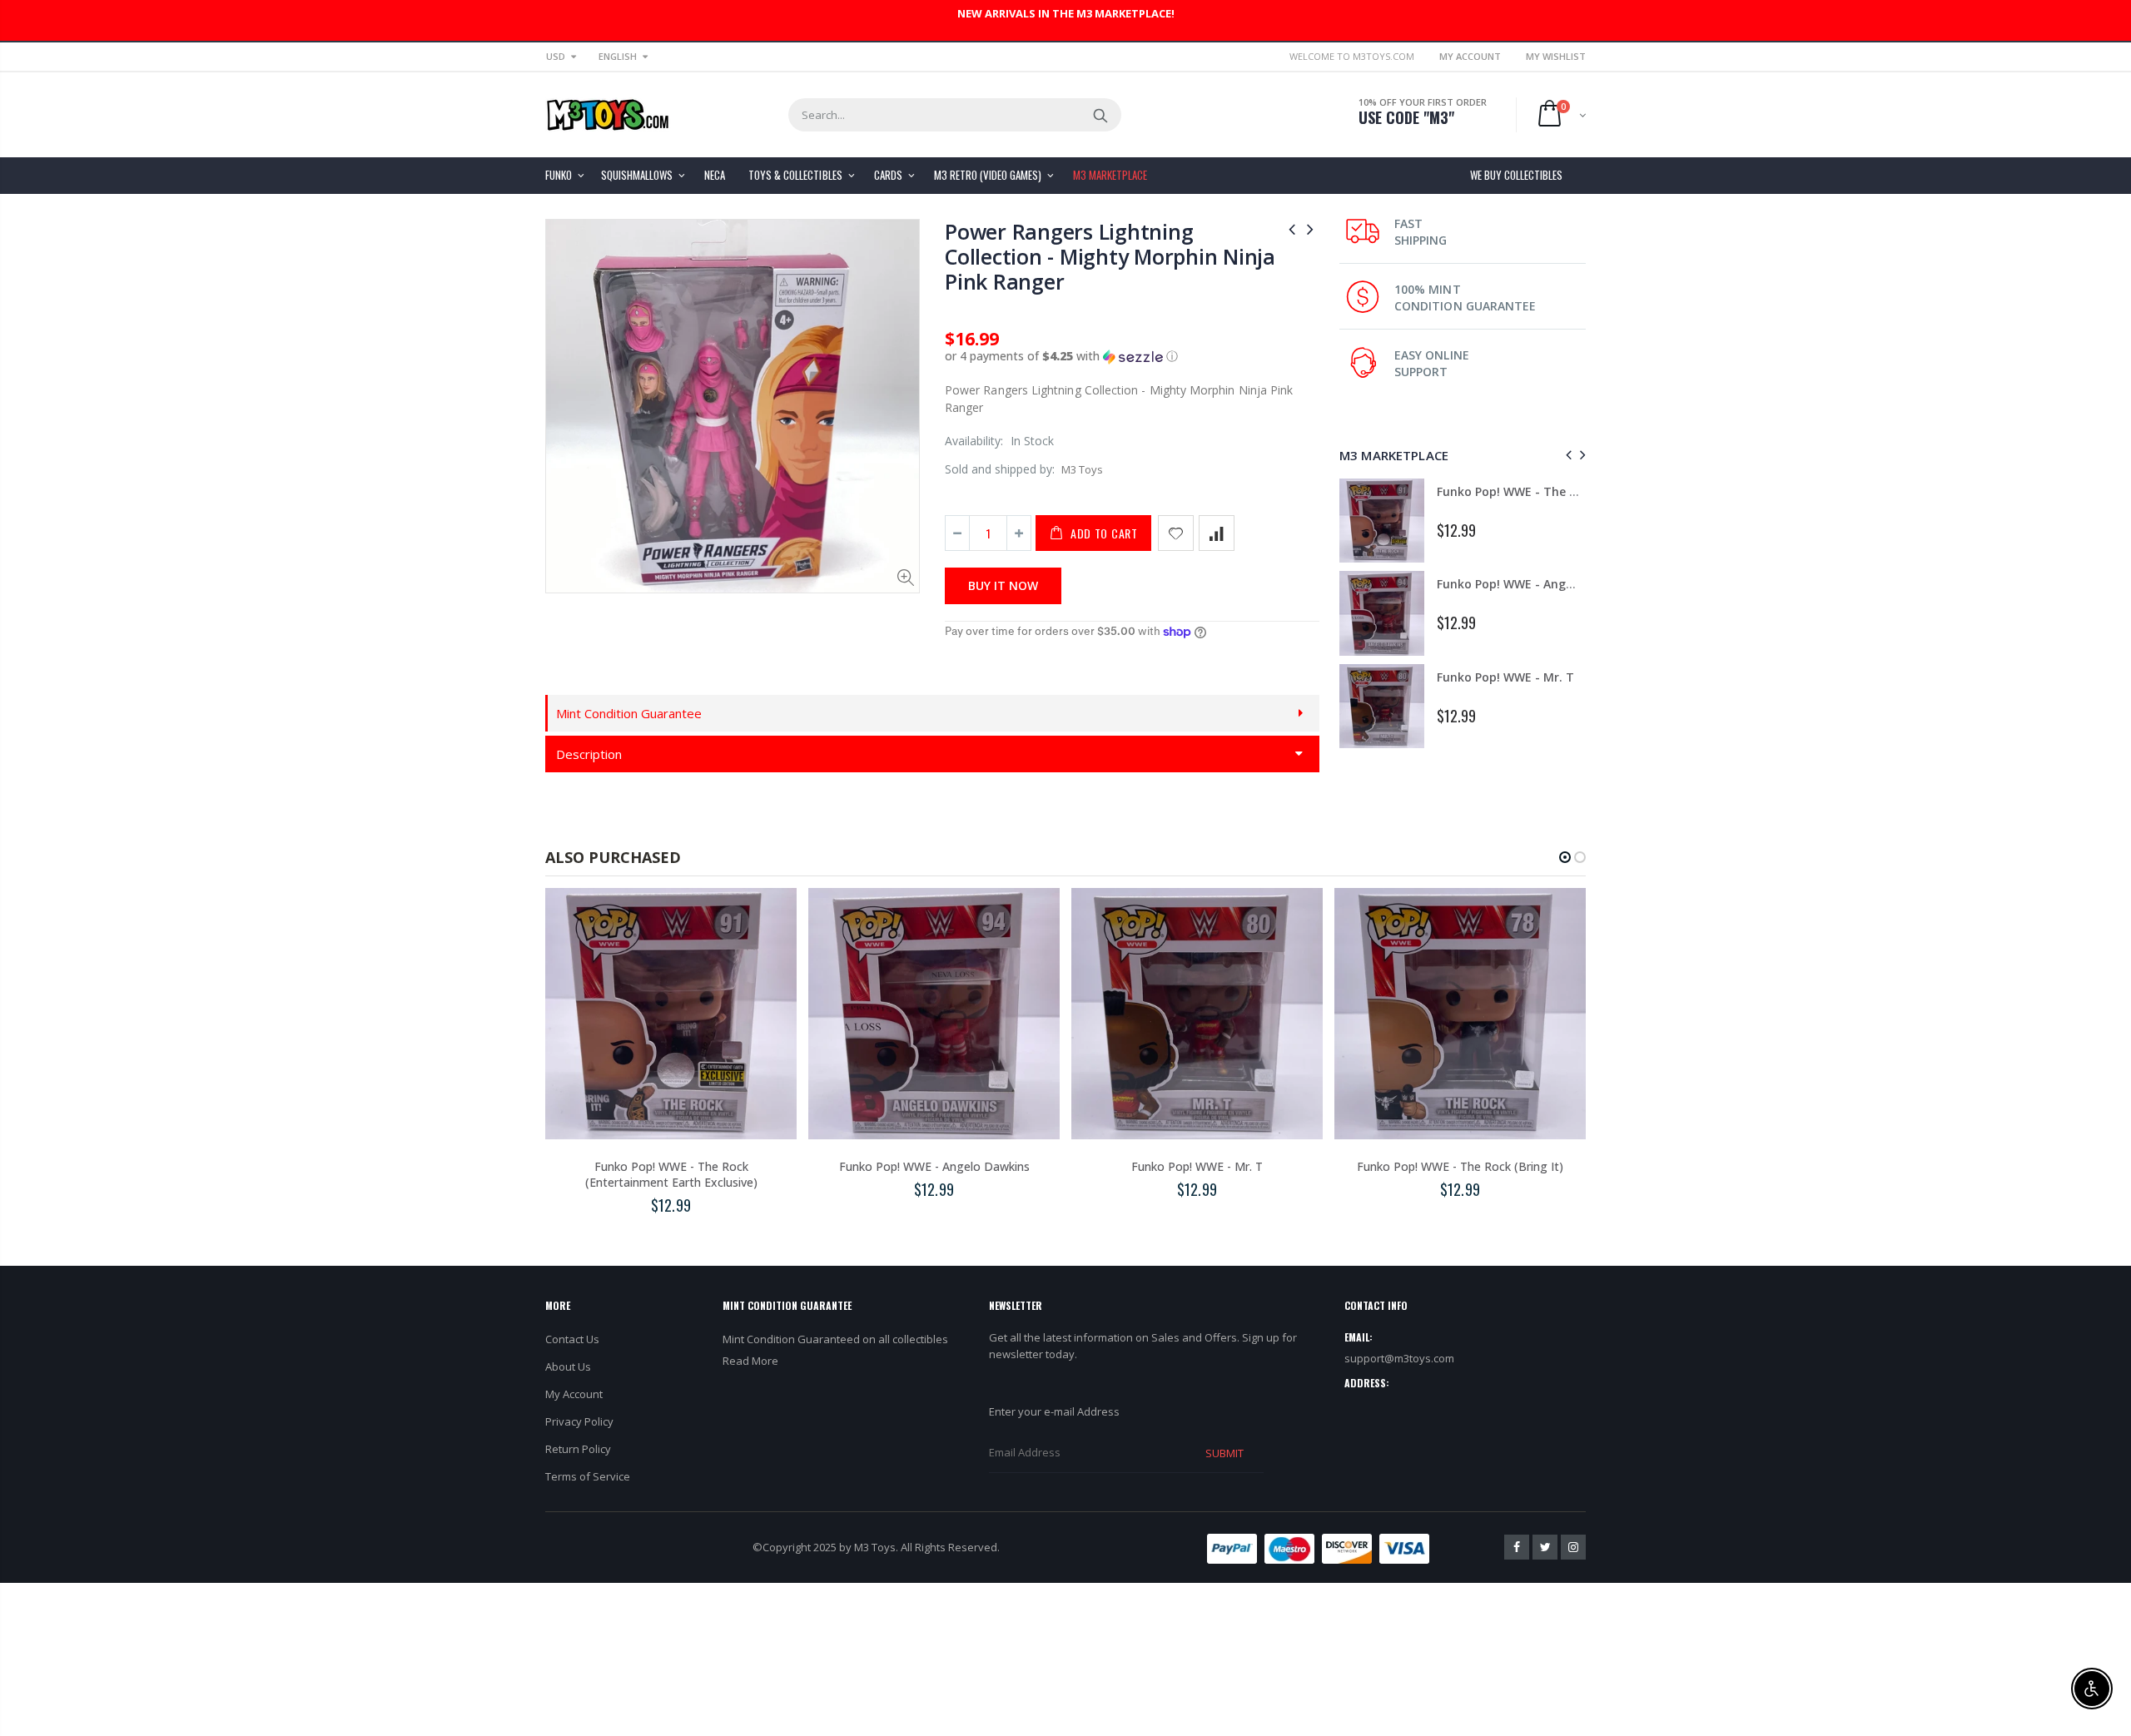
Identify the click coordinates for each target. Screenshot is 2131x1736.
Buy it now (1003, 585)
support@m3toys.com (1399, 1358)
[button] (1132, 356)
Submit (1224, 1453)
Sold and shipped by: (1000, 469)
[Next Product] (1310, 228)
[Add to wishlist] (1176, 533)
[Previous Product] (1292, 228)
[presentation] (1566, 455)
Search (1100, 115)
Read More (750, 1361)
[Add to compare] (1217, 533)
